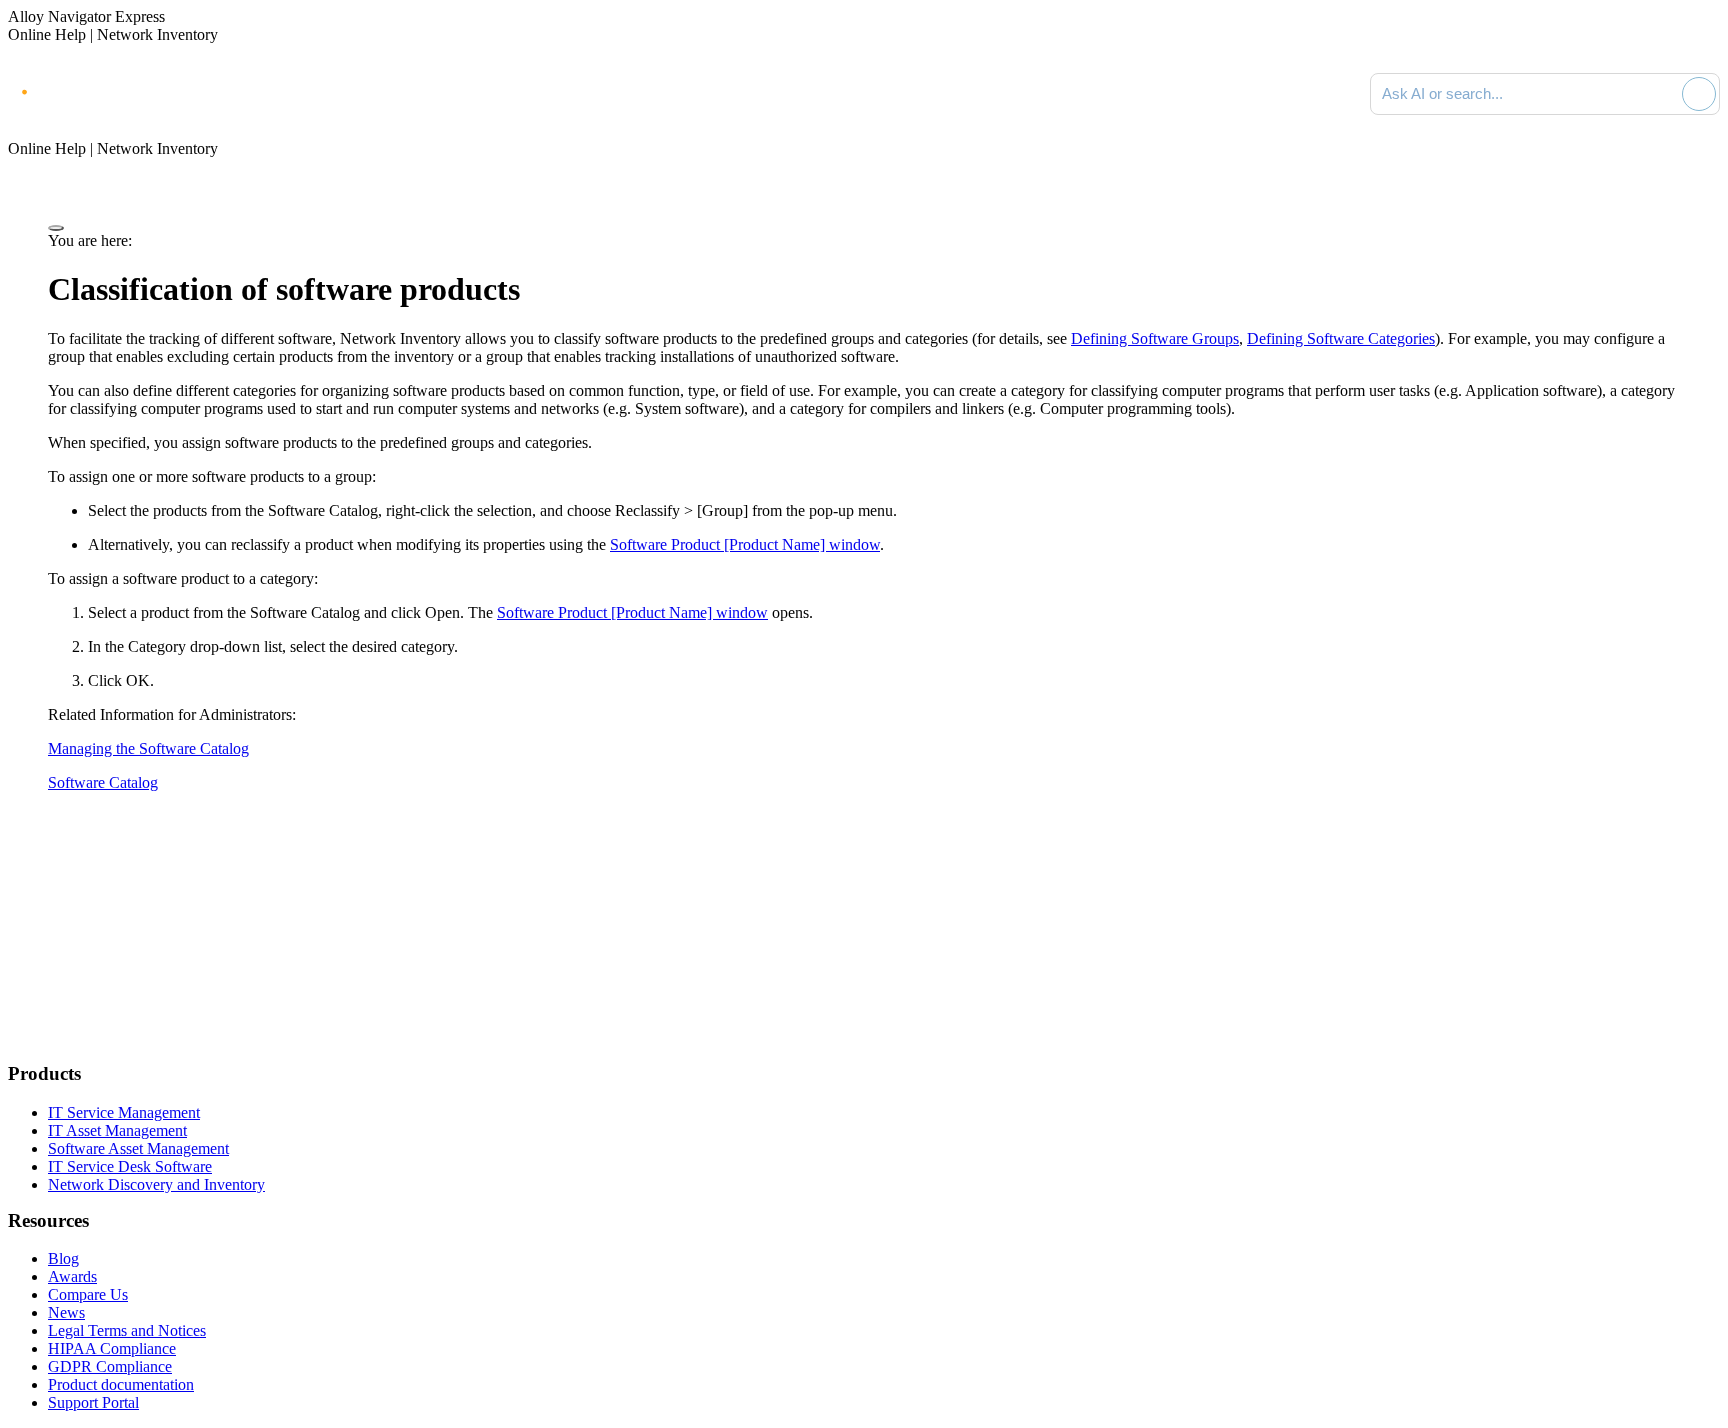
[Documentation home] (230, 94)
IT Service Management (124, 1112)
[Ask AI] (1699, 94)
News (66, 1312)
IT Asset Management (117, 1130)
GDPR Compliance (110, 1366)
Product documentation (121, 1384)
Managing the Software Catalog (148, 748)
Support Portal (93, 1402)
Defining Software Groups (1155, 338)
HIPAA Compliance (112, 1348)
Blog (63, 1258)
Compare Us (88, 1294)
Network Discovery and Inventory (156, 1184)
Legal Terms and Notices (127, 1330)
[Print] (56, 228)
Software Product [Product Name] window (745, 544)
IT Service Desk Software (130, 1166)
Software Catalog (103, 782)
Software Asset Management (138, 1148)
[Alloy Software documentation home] (90, 90)
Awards (72, 1276)
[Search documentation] (1663, 94)
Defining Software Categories (1341, 338)
